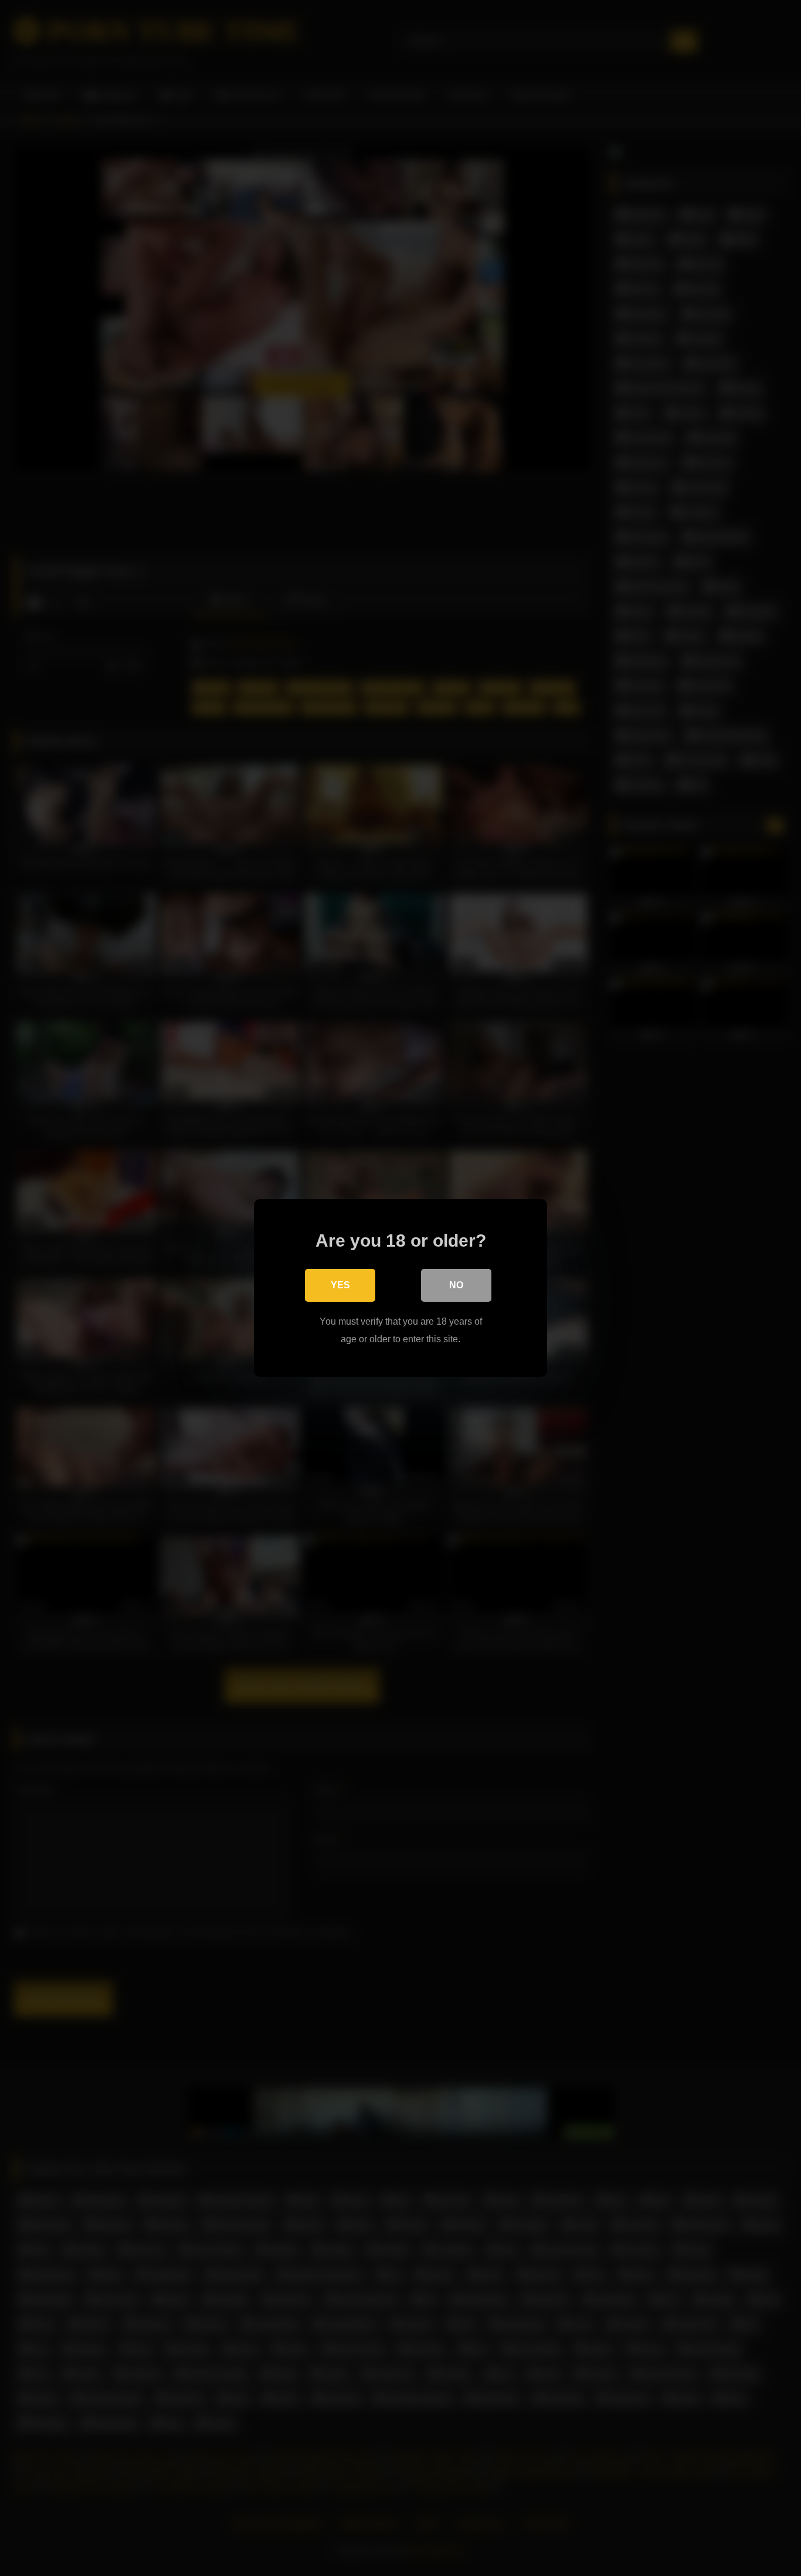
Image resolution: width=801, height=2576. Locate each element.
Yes (340, 1285)
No (456, 1285)
